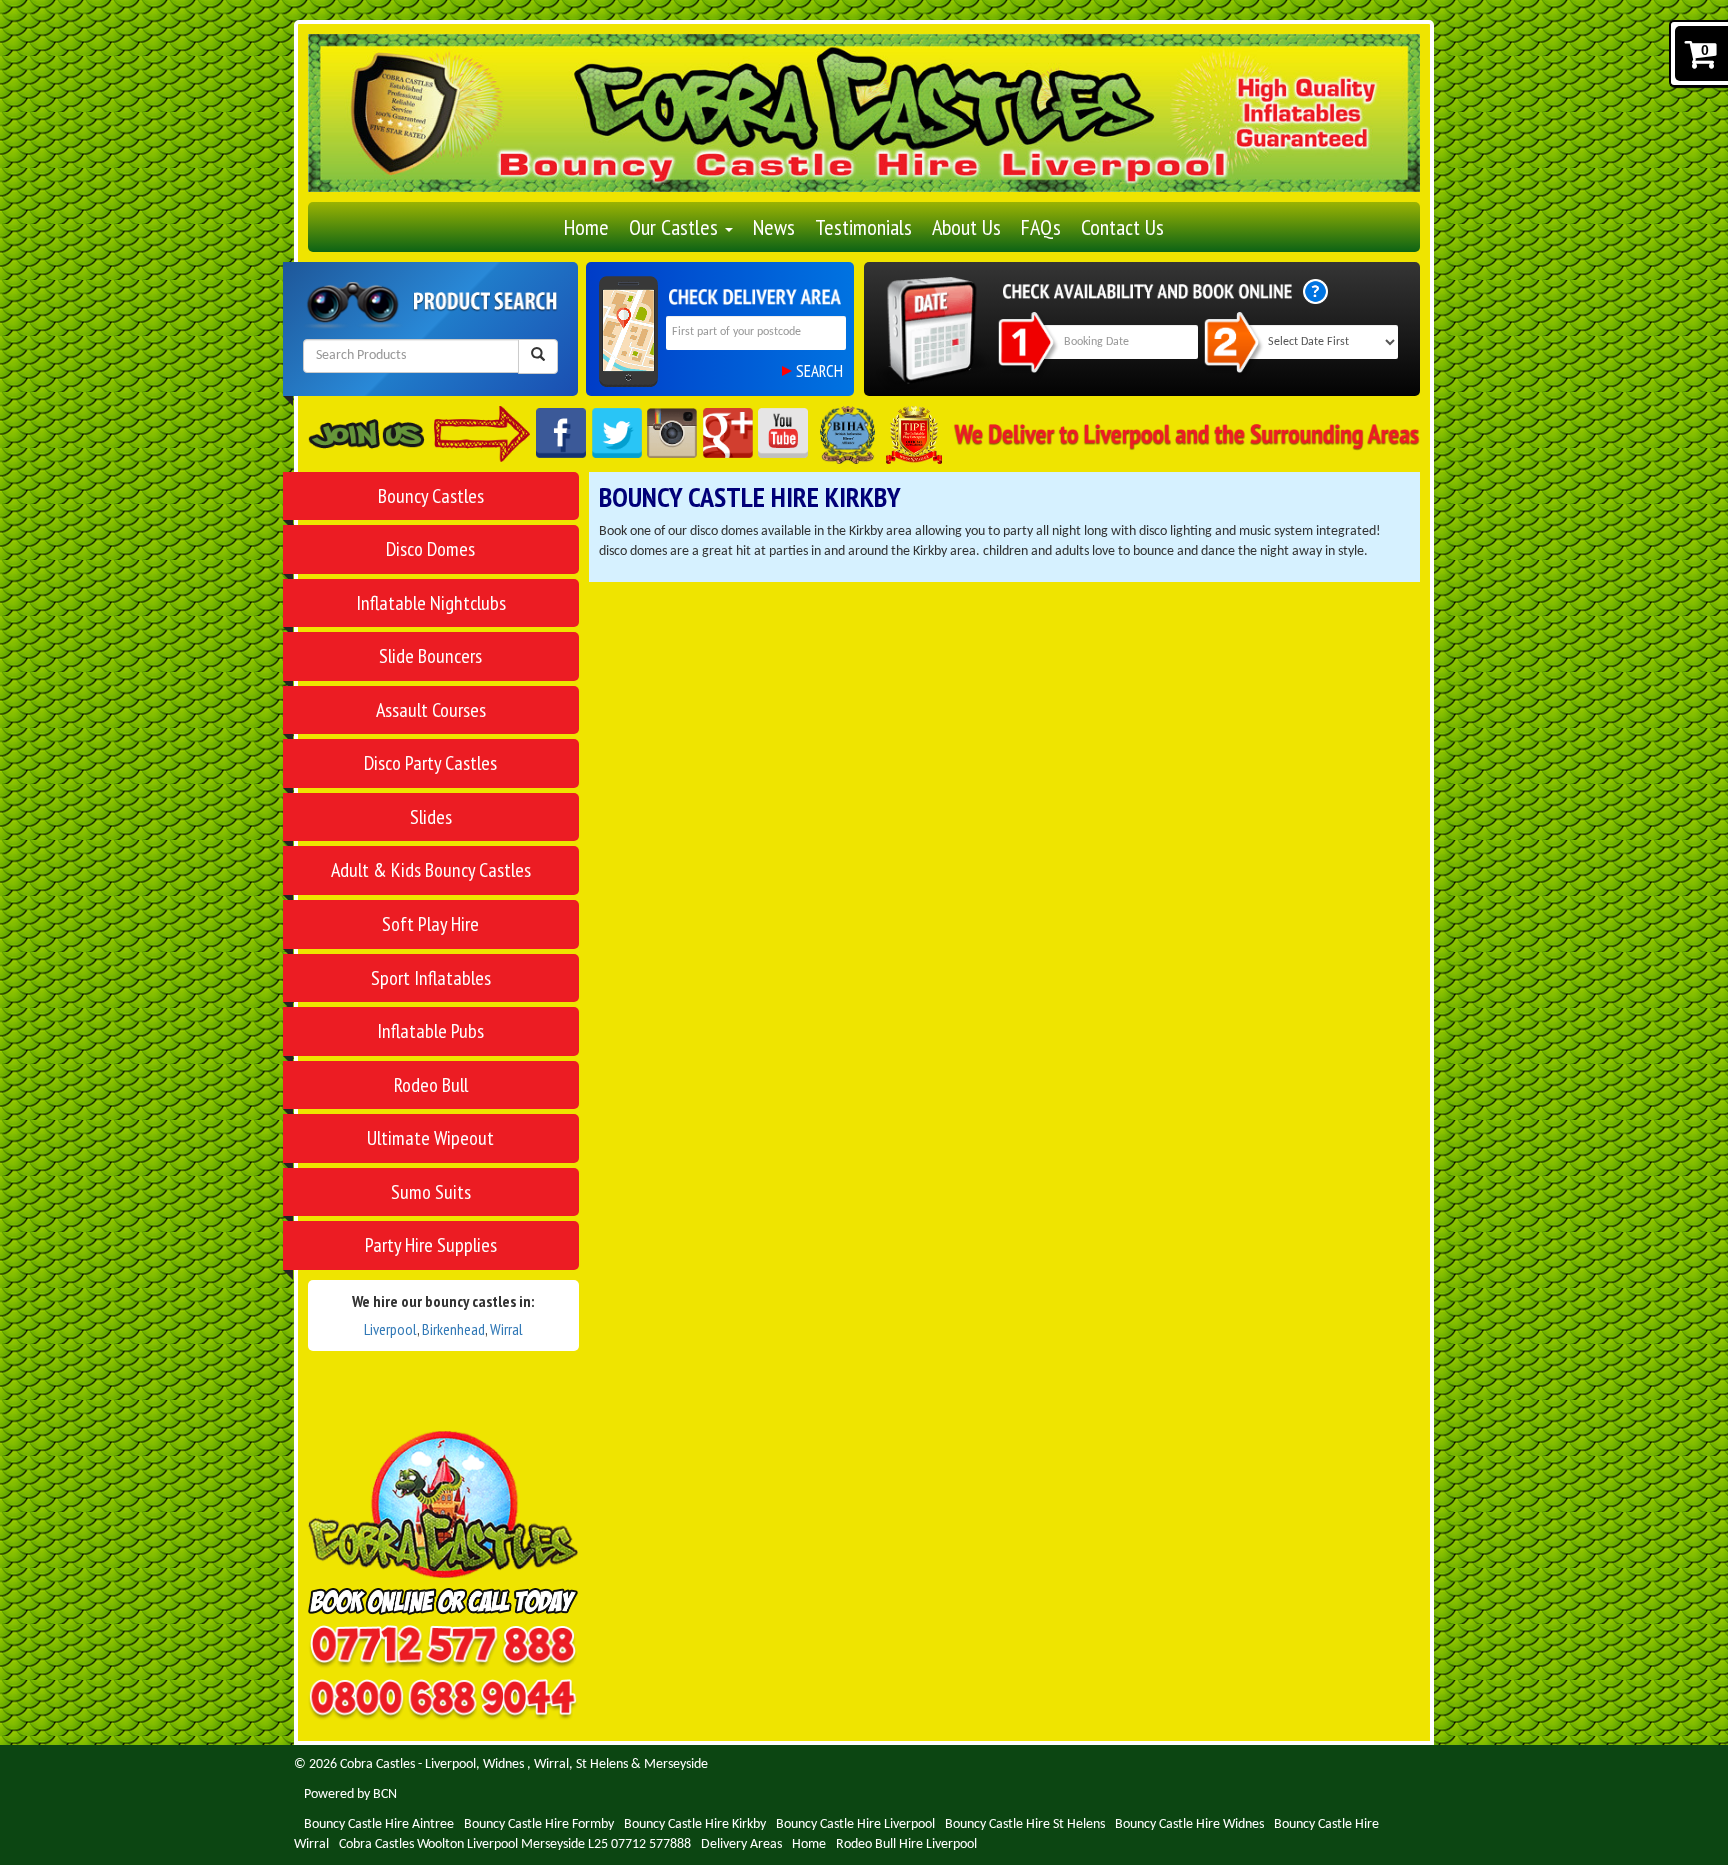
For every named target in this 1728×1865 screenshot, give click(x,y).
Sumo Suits (431, 1192)
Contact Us (1122, 227)
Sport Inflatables (431, 978)
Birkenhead (453, 1329)
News (774, 227)
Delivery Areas (741, 1844)
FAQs (1041, 227)
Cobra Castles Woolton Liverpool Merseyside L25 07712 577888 (515, 1844)
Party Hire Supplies (431, 1245)
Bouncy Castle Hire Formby (539, 1824)
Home (586, 227)
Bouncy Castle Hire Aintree (379, 1824)
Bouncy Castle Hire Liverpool (855, 1824)
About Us (966, 227)
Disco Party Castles (430, 763)
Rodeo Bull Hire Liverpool (906, 1844)
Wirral (506, 1329)
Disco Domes (430, 549)
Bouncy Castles (431, 496)
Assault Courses (431, 710)
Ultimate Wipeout (430, 1138)
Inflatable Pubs (430, 1031)
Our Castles (676, 227)
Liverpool (390, 1329)
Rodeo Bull (431, 1085)
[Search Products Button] (538, 356)
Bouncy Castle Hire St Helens (1025, 1824)
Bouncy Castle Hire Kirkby (695, 1824)
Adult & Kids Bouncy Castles (431, 870)
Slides (431, 817)
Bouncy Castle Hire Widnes (1189, 1824)
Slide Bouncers (430, 656)
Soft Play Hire (430, 924)
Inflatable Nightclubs (431, 603)
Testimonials (863, 227)
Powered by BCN (350, 1794)
